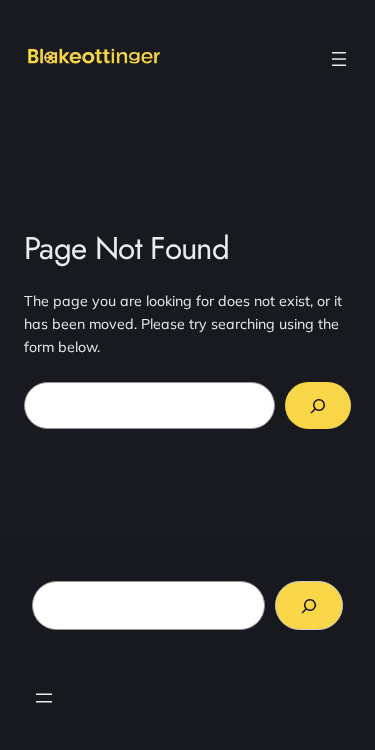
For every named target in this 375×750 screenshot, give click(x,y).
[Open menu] (339, 59)
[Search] (318, 405)
